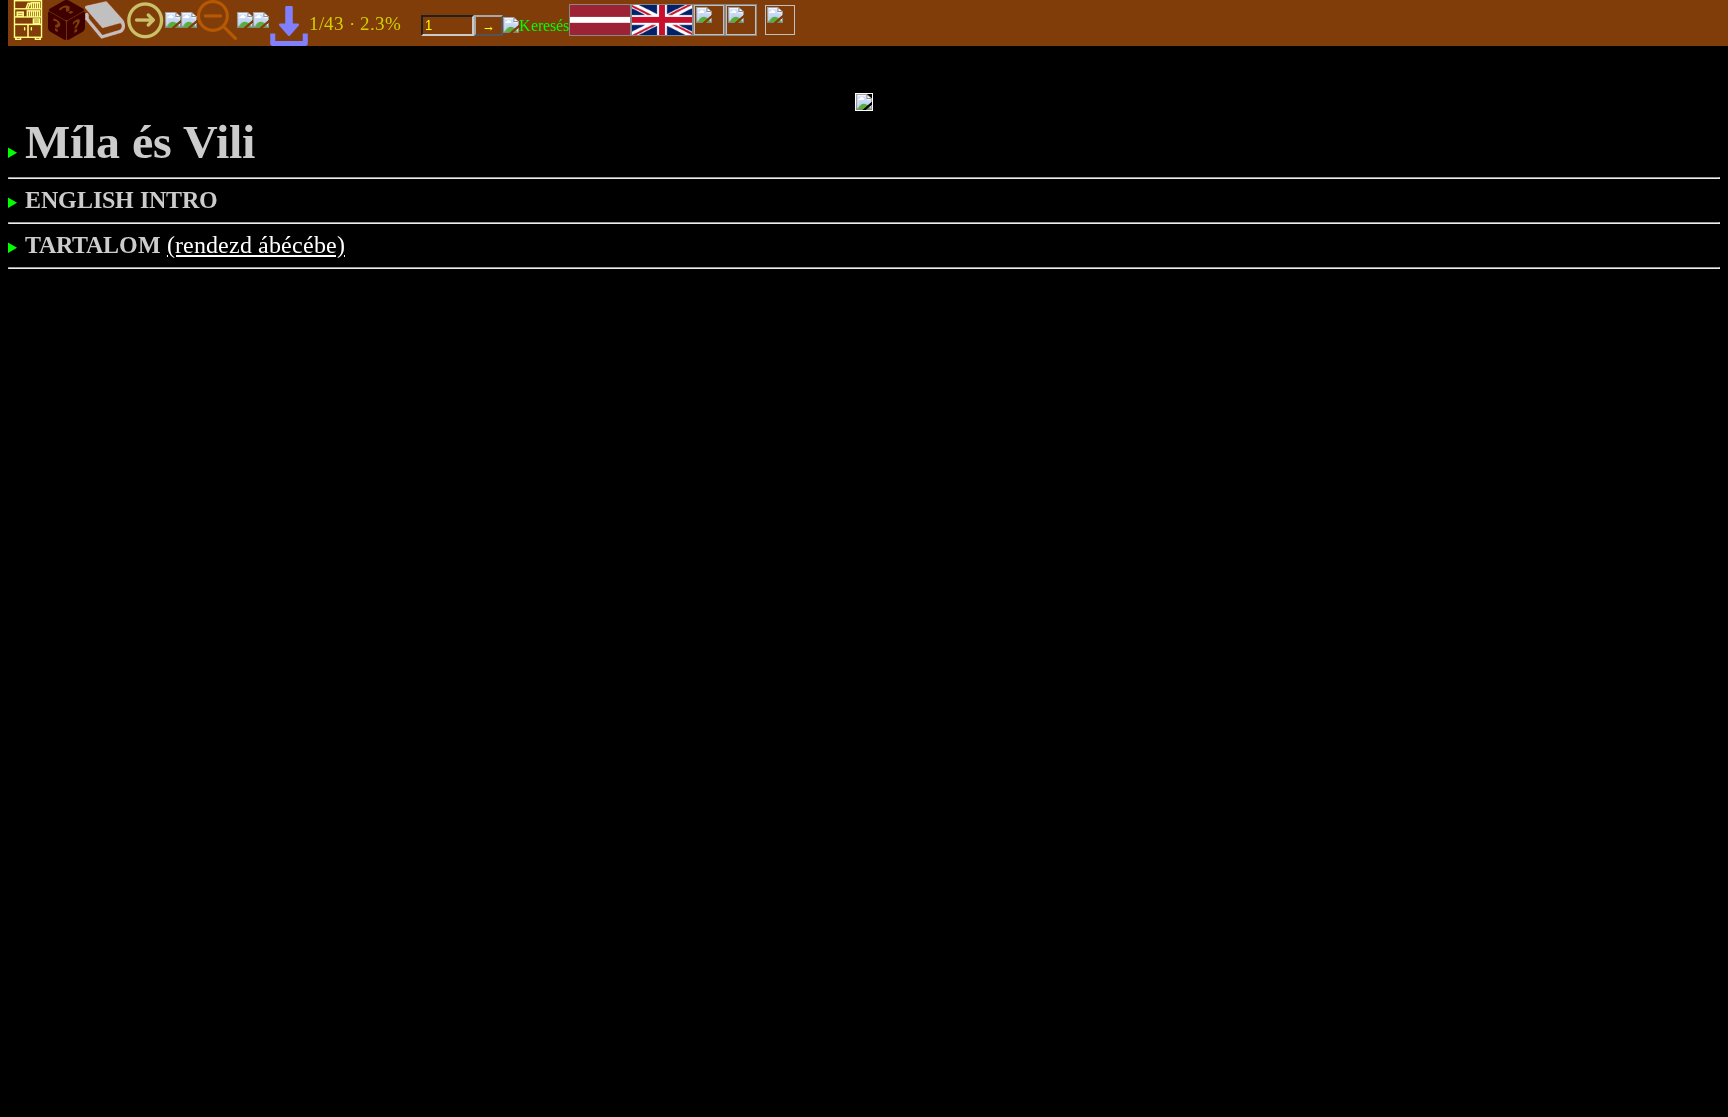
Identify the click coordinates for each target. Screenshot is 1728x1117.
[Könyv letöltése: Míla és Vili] (289, 24)
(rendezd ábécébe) (256, 245)
